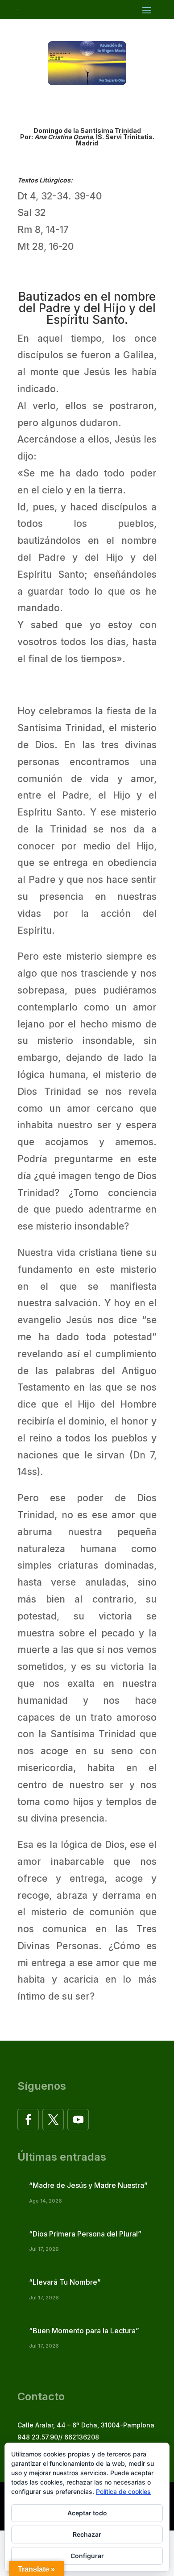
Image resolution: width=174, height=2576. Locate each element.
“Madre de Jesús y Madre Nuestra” (88, 2185)
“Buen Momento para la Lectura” (84, 2331)
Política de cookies (123, 2491)
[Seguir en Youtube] (78, 2120)
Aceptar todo (87, 2513)
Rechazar (87, 2534)
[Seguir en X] (53, 2120)
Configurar (87, 2556)
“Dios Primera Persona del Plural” (85, 2234)
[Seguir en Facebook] (28, 2120)
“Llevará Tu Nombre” (65, 2282)
